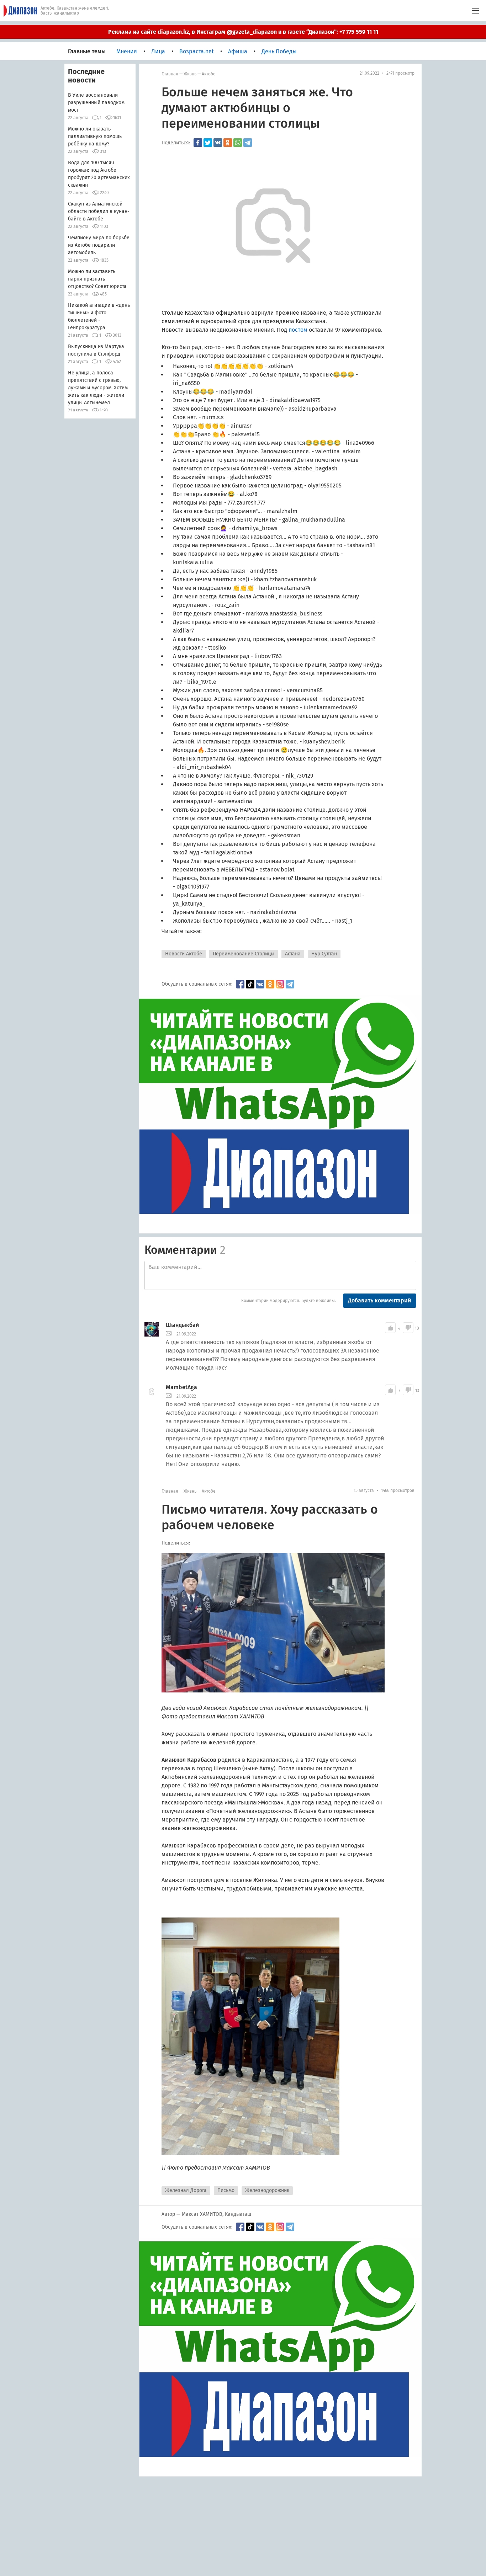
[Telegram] (248, 143)
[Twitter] (208, 143)
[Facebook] (198, 143)
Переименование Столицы (244, 954)
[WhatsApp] (238, 143)
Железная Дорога (186, 2190)
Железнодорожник (267, 2190)
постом (298, 330)
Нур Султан (324, 954)
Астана (293, 954)
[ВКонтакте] (218, 143)
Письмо (226, 2190)
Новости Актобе (184, 954)
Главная (170, 74)
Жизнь (190, 74)
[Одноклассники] (228, 143)
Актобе (209, 74)
